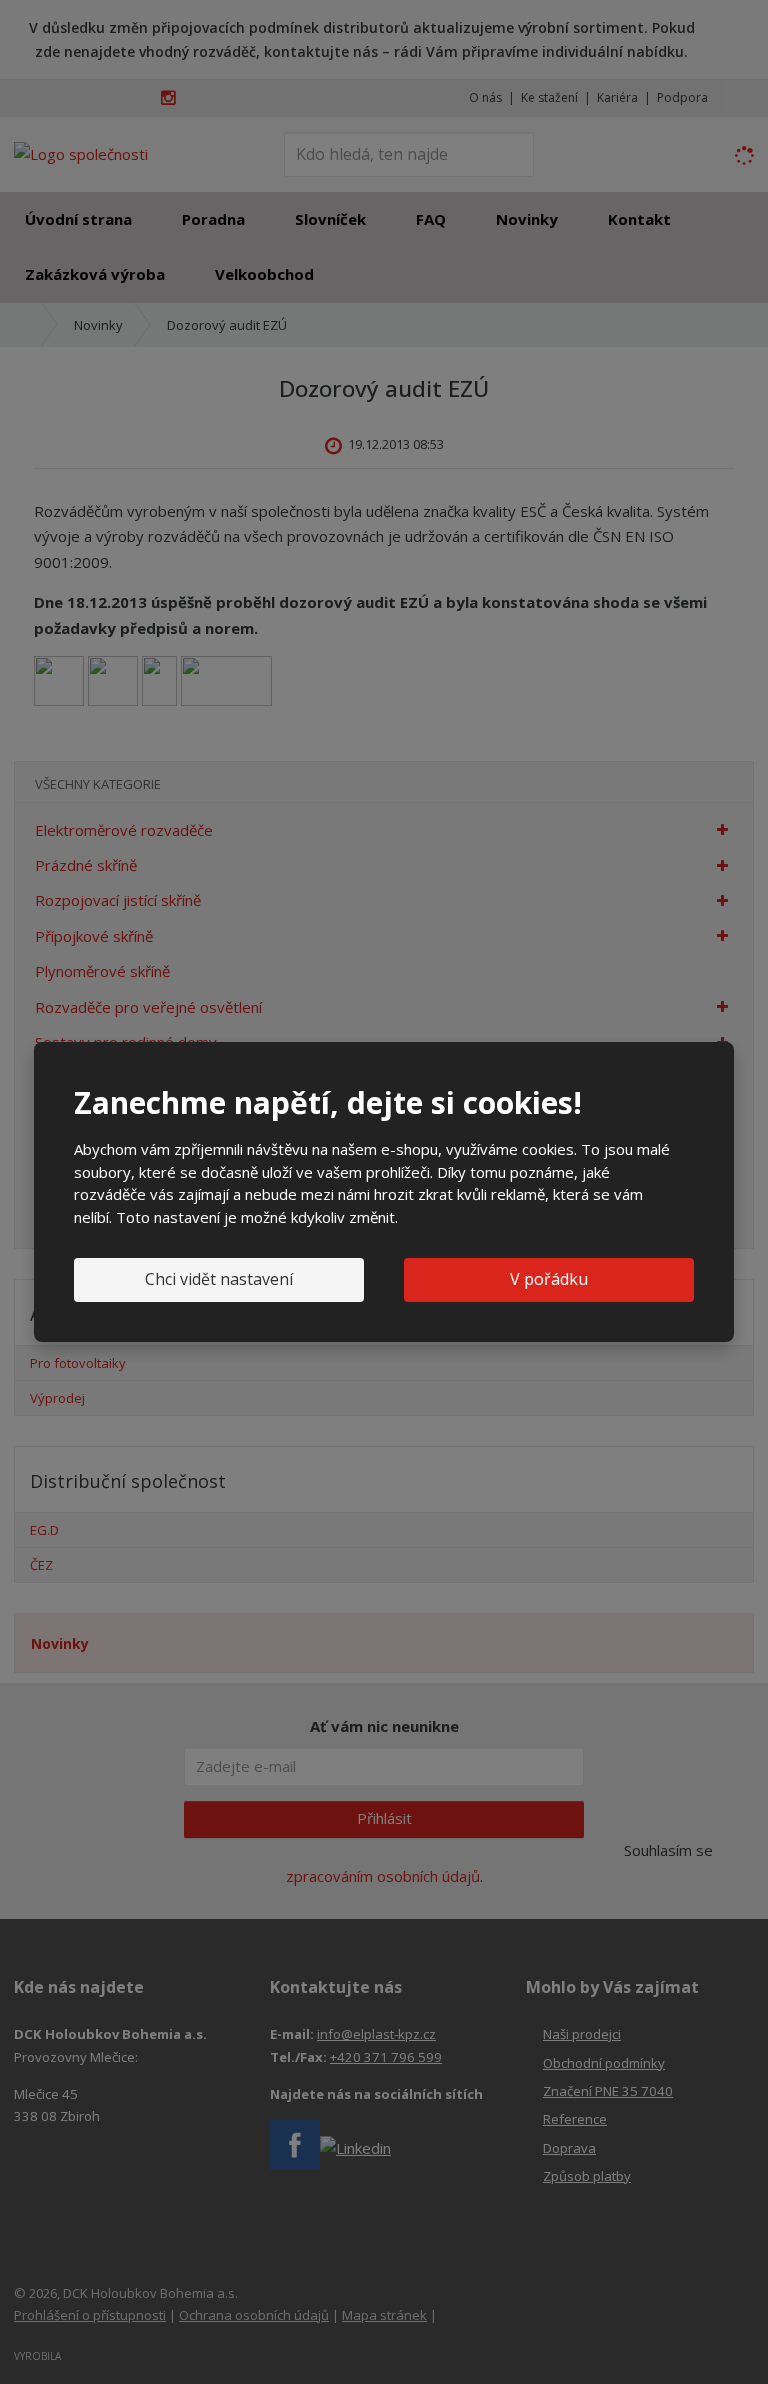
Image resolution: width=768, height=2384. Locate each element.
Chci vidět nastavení (219, 1279)
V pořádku (549, 1279)
